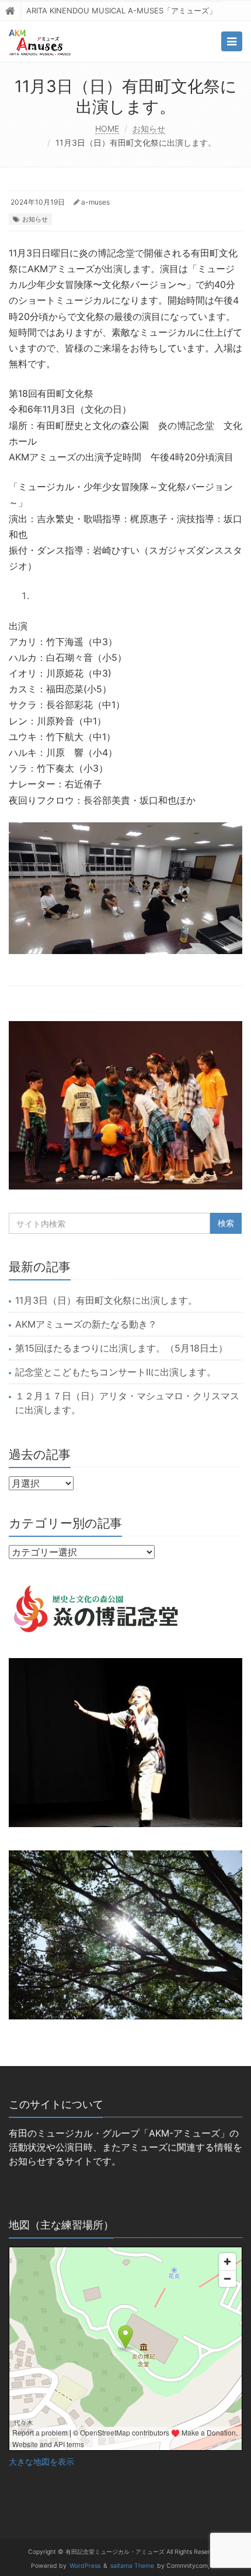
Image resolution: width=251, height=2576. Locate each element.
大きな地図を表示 (41, 2462)
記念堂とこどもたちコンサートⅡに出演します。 (116, 1372)
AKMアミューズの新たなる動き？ (86, 1324)
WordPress (85, 2566)
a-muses (95, 202)
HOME (107, 129)
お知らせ (149, 129)
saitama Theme (132, 2566)
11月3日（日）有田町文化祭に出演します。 (106, 1300)
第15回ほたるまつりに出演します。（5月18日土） (121, 1348)
